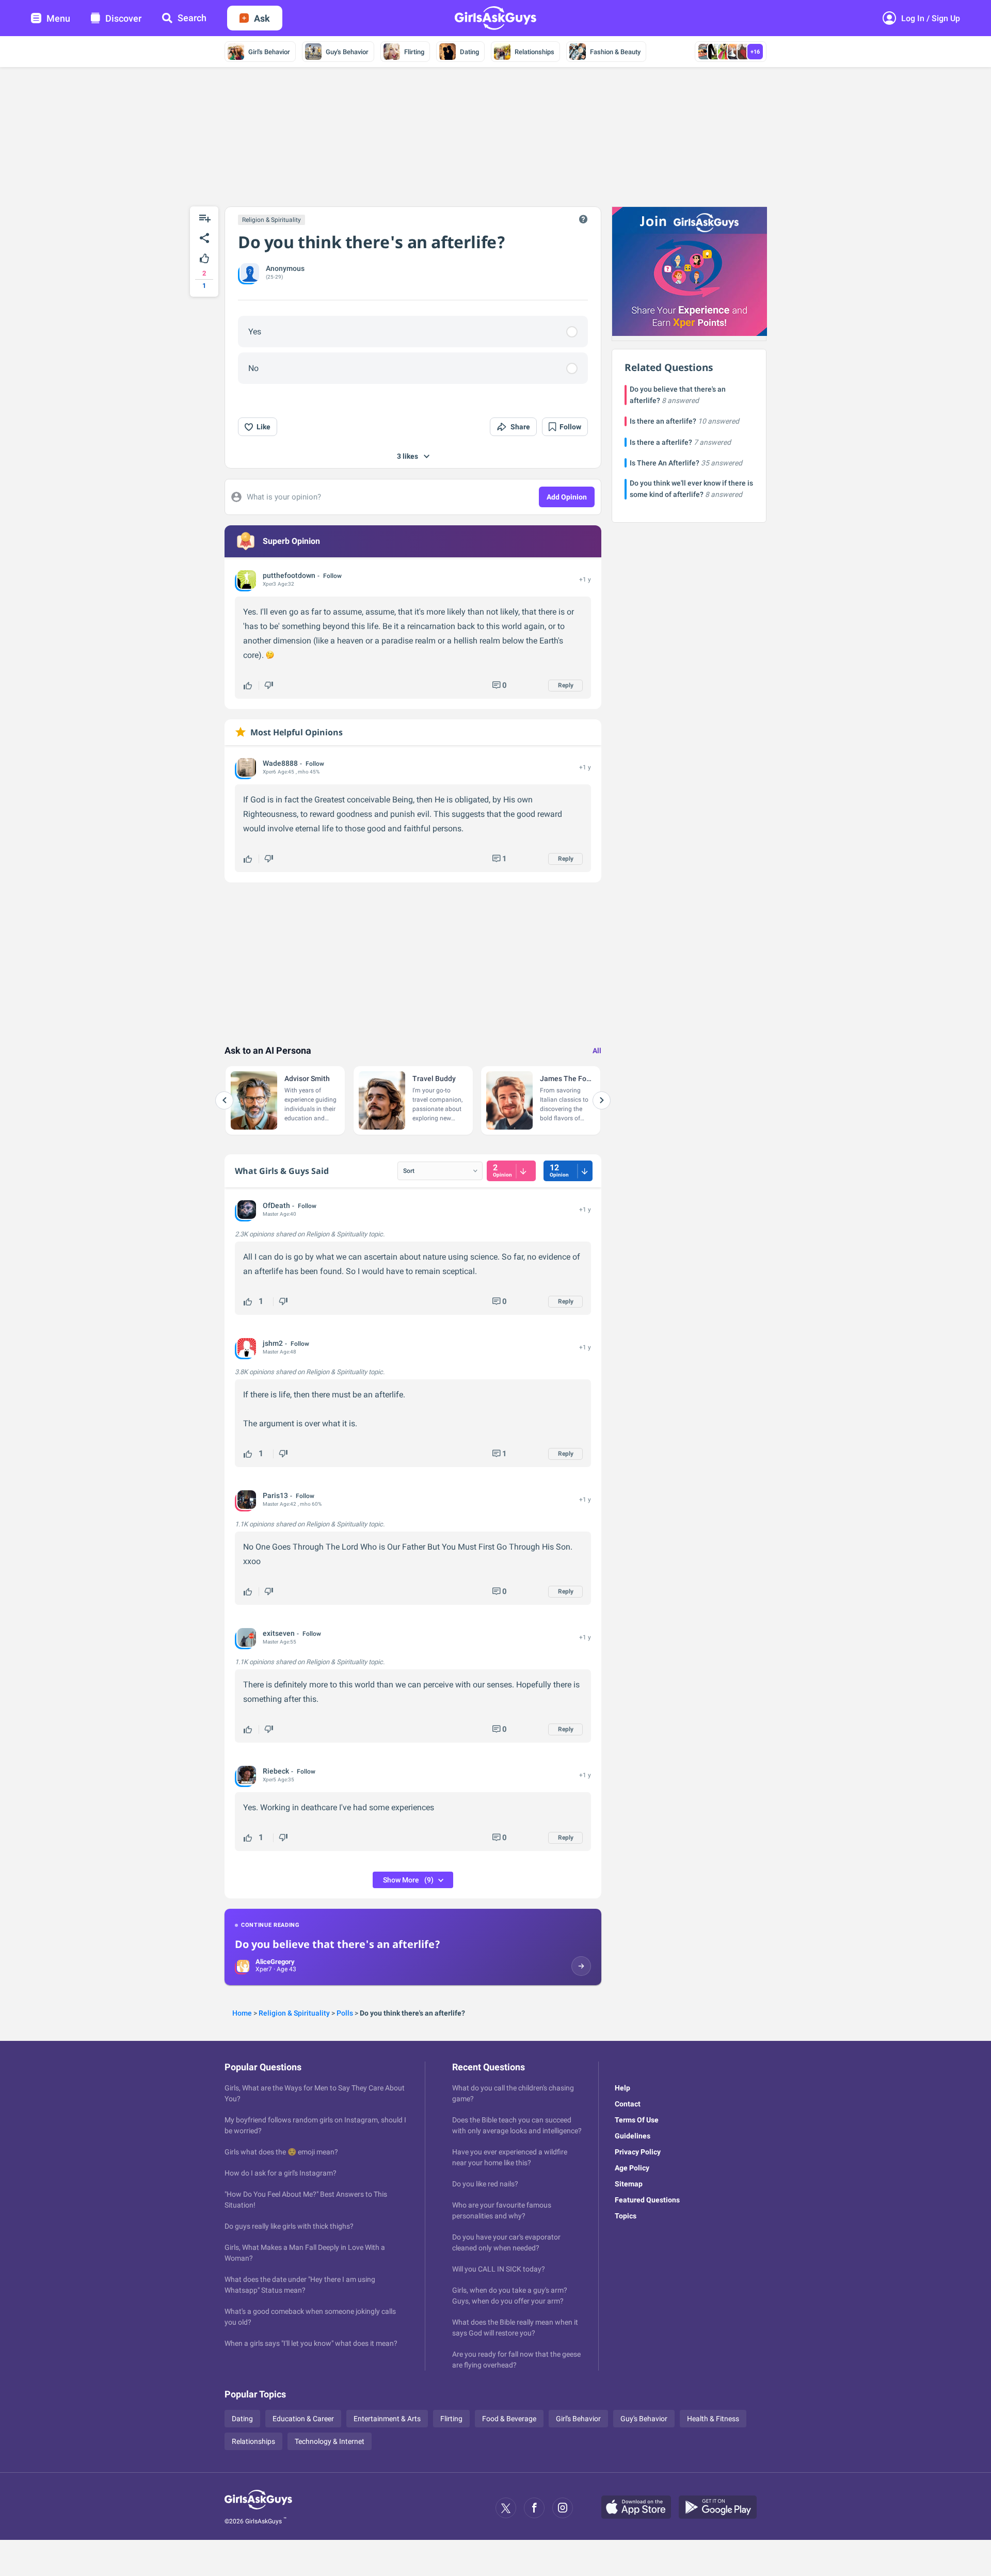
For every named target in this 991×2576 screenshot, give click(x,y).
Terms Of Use (637, 2120)
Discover (123, 18)
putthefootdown (289, 575)
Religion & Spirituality (271, 220)
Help (622, 2088)
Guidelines (633, 2136)
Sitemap (629, 2184)
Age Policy (632, 2168)
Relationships (534, 52)
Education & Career (303, 2419)
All (597, 1051)
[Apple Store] (640, 2508)
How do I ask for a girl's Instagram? (281, 2173)
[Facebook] (534, 2508)
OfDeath (276, 1205)
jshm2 (273, 1343)
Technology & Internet (330, 2441)
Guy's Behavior (347, 52)
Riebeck (276, 1771)
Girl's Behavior (269, 52)
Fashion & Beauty (615, 52)
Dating (469, 52)
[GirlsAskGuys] (258, 2508)
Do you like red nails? (485, 2184)
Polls (345, 2013)
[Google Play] (722, 2508)
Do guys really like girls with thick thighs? (289, 2226)
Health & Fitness (713, 2419)
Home (242, 2013)
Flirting (414, 52)
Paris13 (275, 1495)
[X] (506, 2508)
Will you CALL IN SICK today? (499, 2269)
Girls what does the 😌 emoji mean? (281, 2152)
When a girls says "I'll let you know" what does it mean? (311, 2343)
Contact (628, 2104)
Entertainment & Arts (387, 2419)
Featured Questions (647, 2200)
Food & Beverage (509, 2419)
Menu (58, 18)
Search (192, 18)
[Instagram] (563, 2508)
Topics (626, 2216)
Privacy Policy (638, 2152)
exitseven (279, 1633)
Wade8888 (280, 763)
